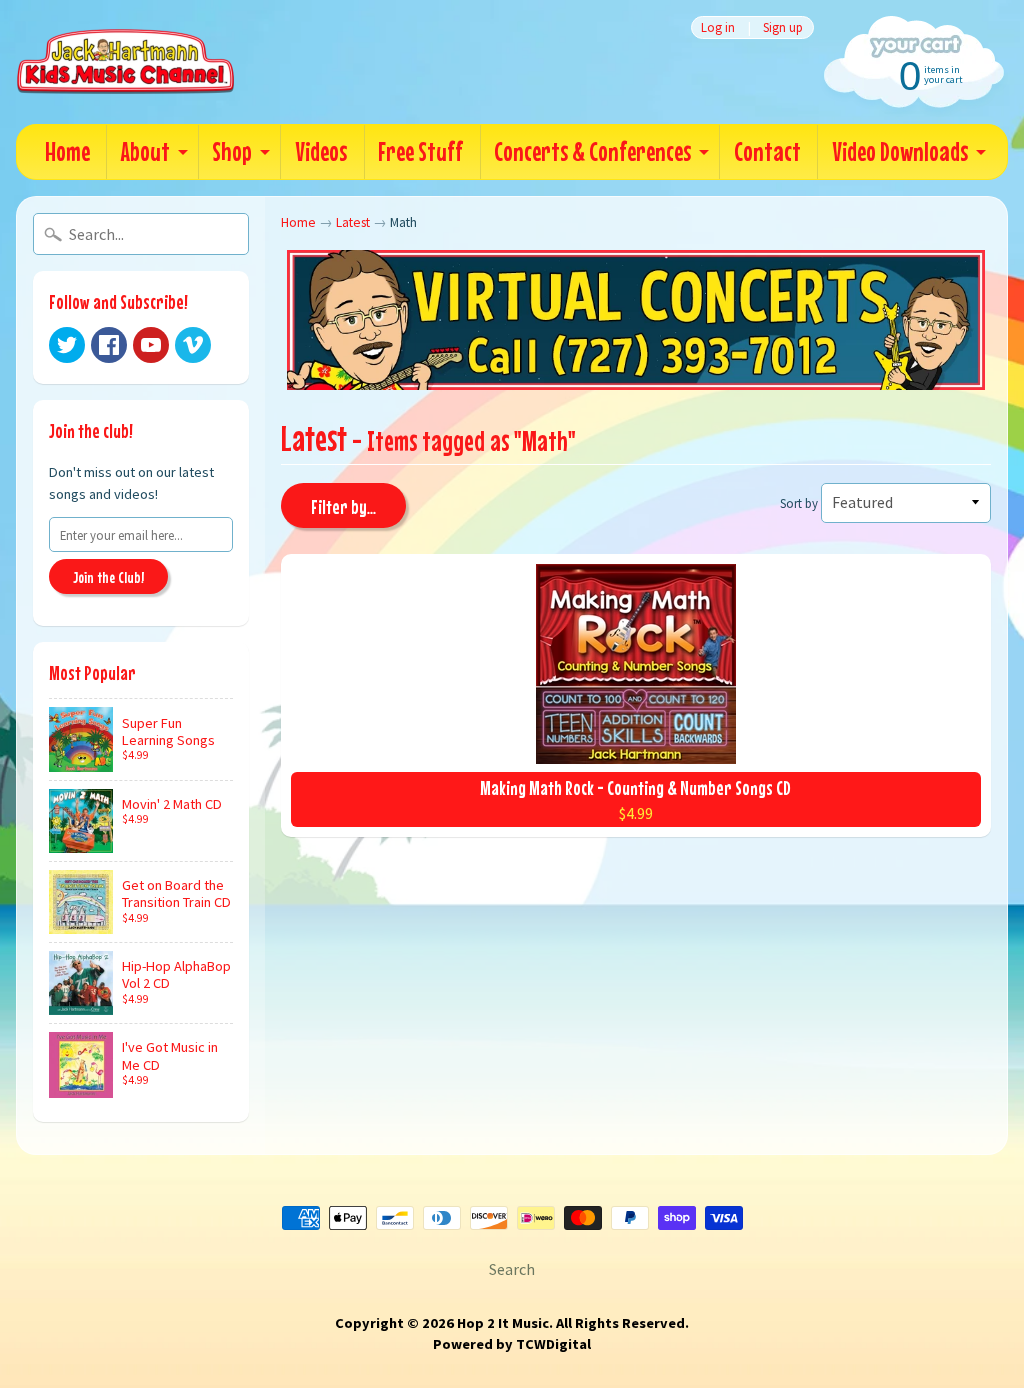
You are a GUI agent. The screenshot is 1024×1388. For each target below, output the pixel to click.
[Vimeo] (193, 345)
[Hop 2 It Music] (125, 62)
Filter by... (343, 506)
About (145, 151)
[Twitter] (67, 345)
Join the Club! (108, 577)
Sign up (783, 27)
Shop (232, 151)
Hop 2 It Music (503, 1323)
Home (67, 151)
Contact (767, 151)
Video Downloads (900, 151)
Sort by (799, 503)
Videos (321, 151)
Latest (353, 222)
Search (512, 1269)
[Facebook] (109, 345)
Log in (718, 27)
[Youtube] (151, 345)
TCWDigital (553, 1344)
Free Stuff (420, 151)
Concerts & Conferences (592, 151)
